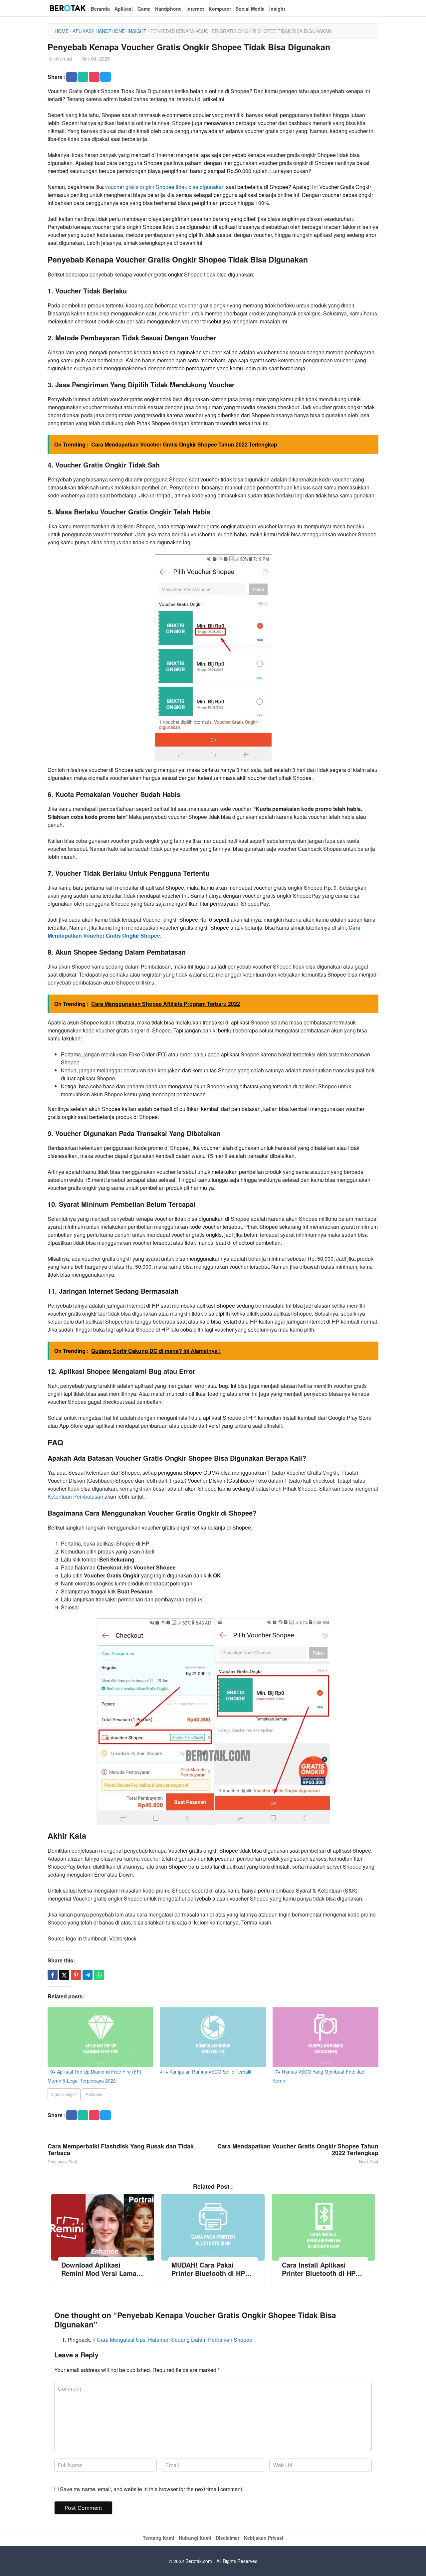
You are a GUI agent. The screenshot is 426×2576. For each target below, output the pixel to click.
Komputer (220, 9)
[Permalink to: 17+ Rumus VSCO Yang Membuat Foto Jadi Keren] (325, 2037)
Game (144, 9)
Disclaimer (227, 2538)
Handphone (168, 9)
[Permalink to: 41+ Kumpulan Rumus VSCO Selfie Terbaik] (213, 2037)
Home (62, 31)
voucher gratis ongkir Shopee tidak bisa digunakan (165, 187)
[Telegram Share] (88, 1975)
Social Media (250, 9)
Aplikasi (124, 9)
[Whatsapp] (99, 1975)
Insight (277, 9)
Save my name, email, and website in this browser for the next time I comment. (152, 2489)
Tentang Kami (158, 2538)
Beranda (100, 9)
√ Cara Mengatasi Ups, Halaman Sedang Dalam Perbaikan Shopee (172, 2340)
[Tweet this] (64, 1975)
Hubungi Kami (195, 2538)
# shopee (94, 2094)
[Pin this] (76, 1975)
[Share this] (53, 1975)
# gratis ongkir (64, 2094)
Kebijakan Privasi (264, 2538)
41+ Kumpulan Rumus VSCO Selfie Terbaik (206, 2072)
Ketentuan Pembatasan (75, 1496)
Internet (195, 9)
